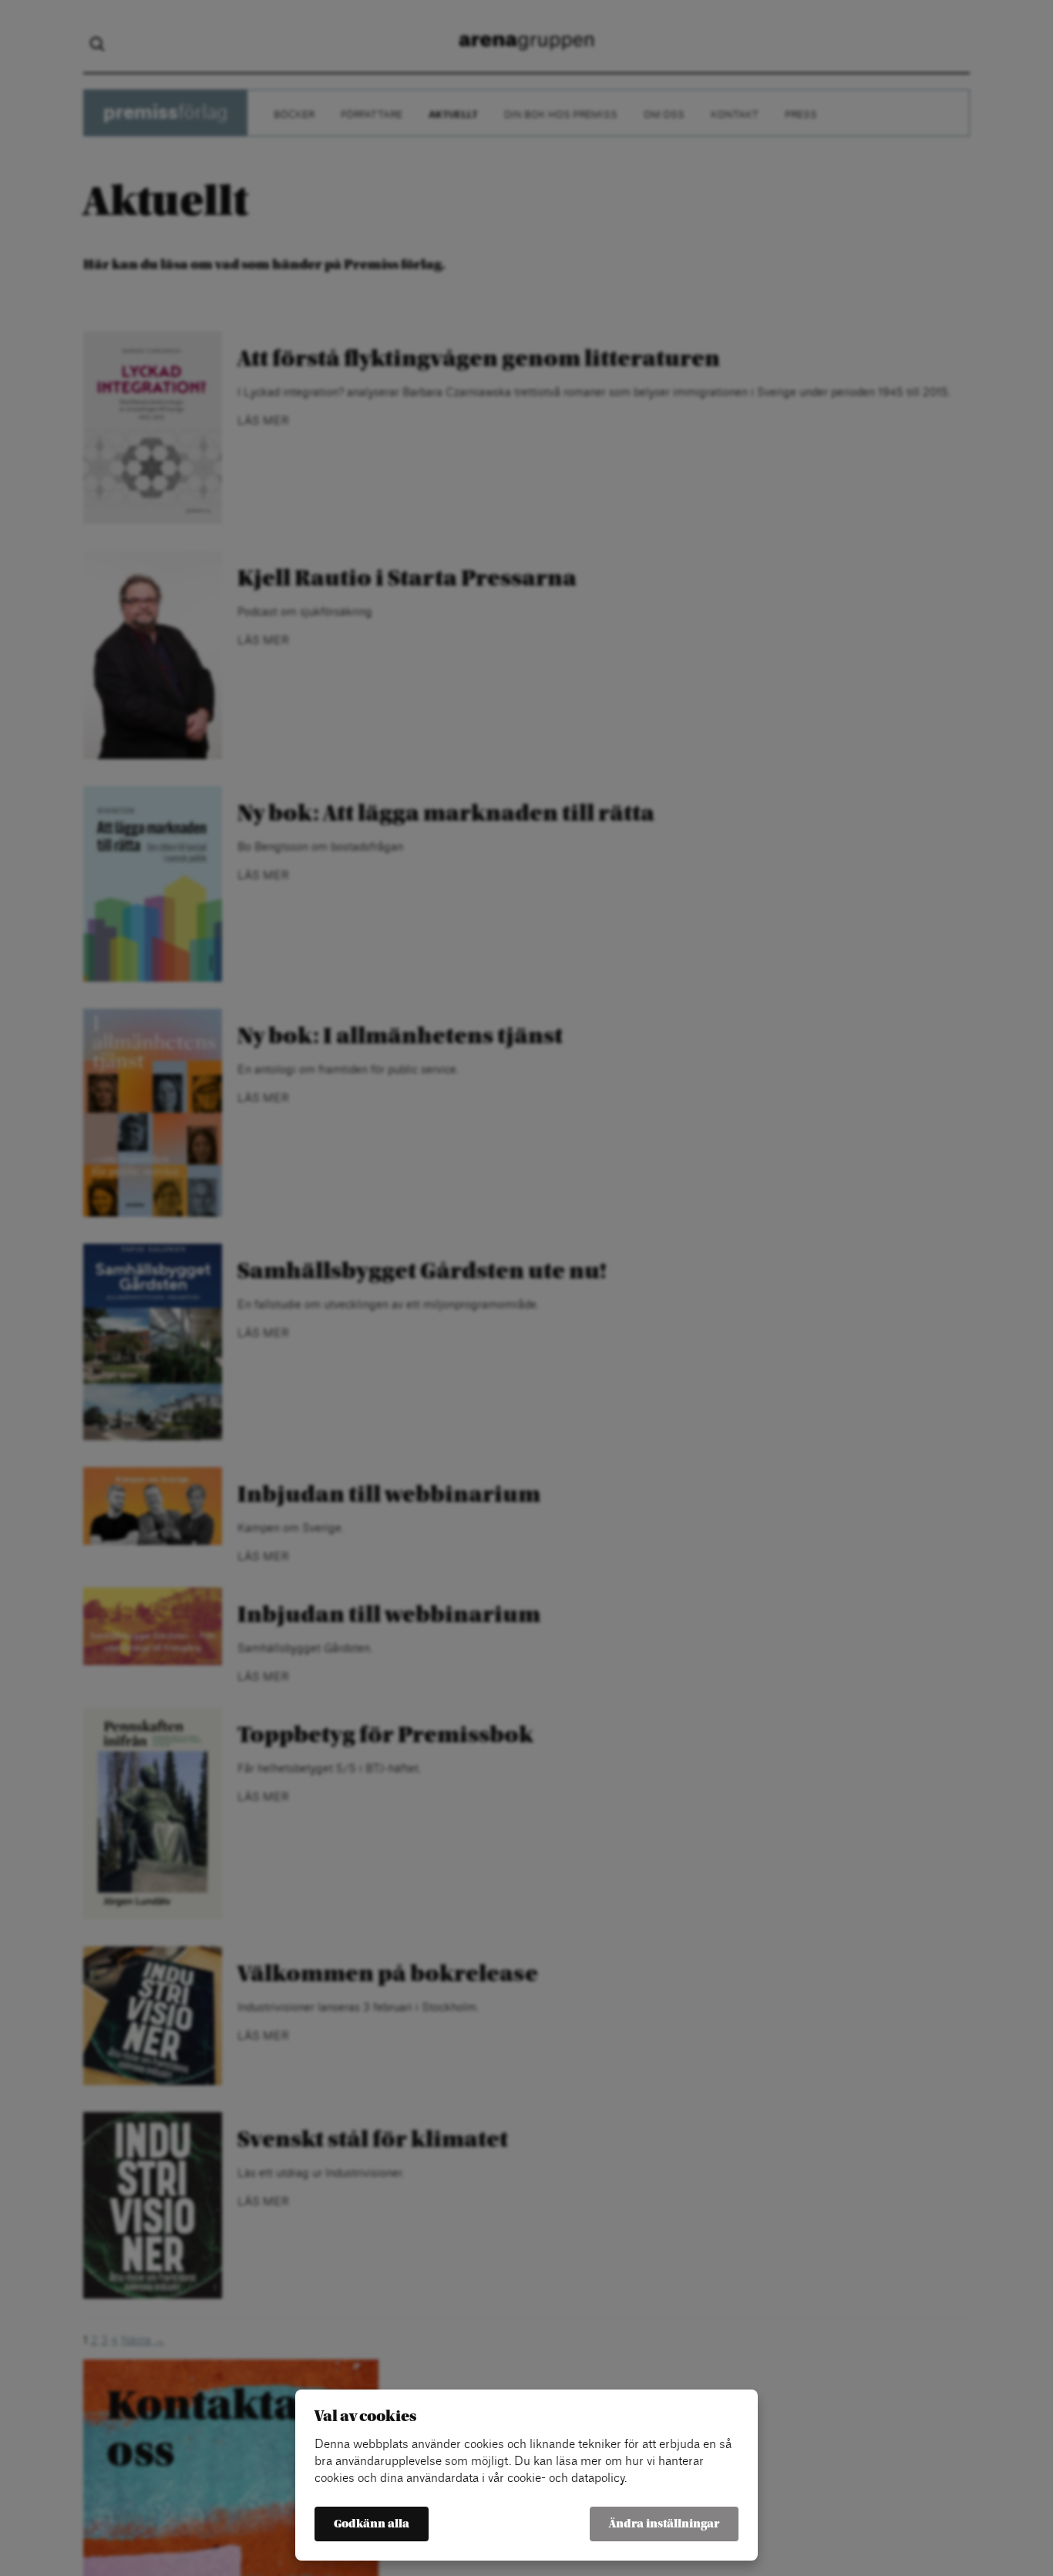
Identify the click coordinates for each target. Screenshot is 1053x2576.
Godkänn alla (372, 2524)
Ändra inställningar (664, 2524)
